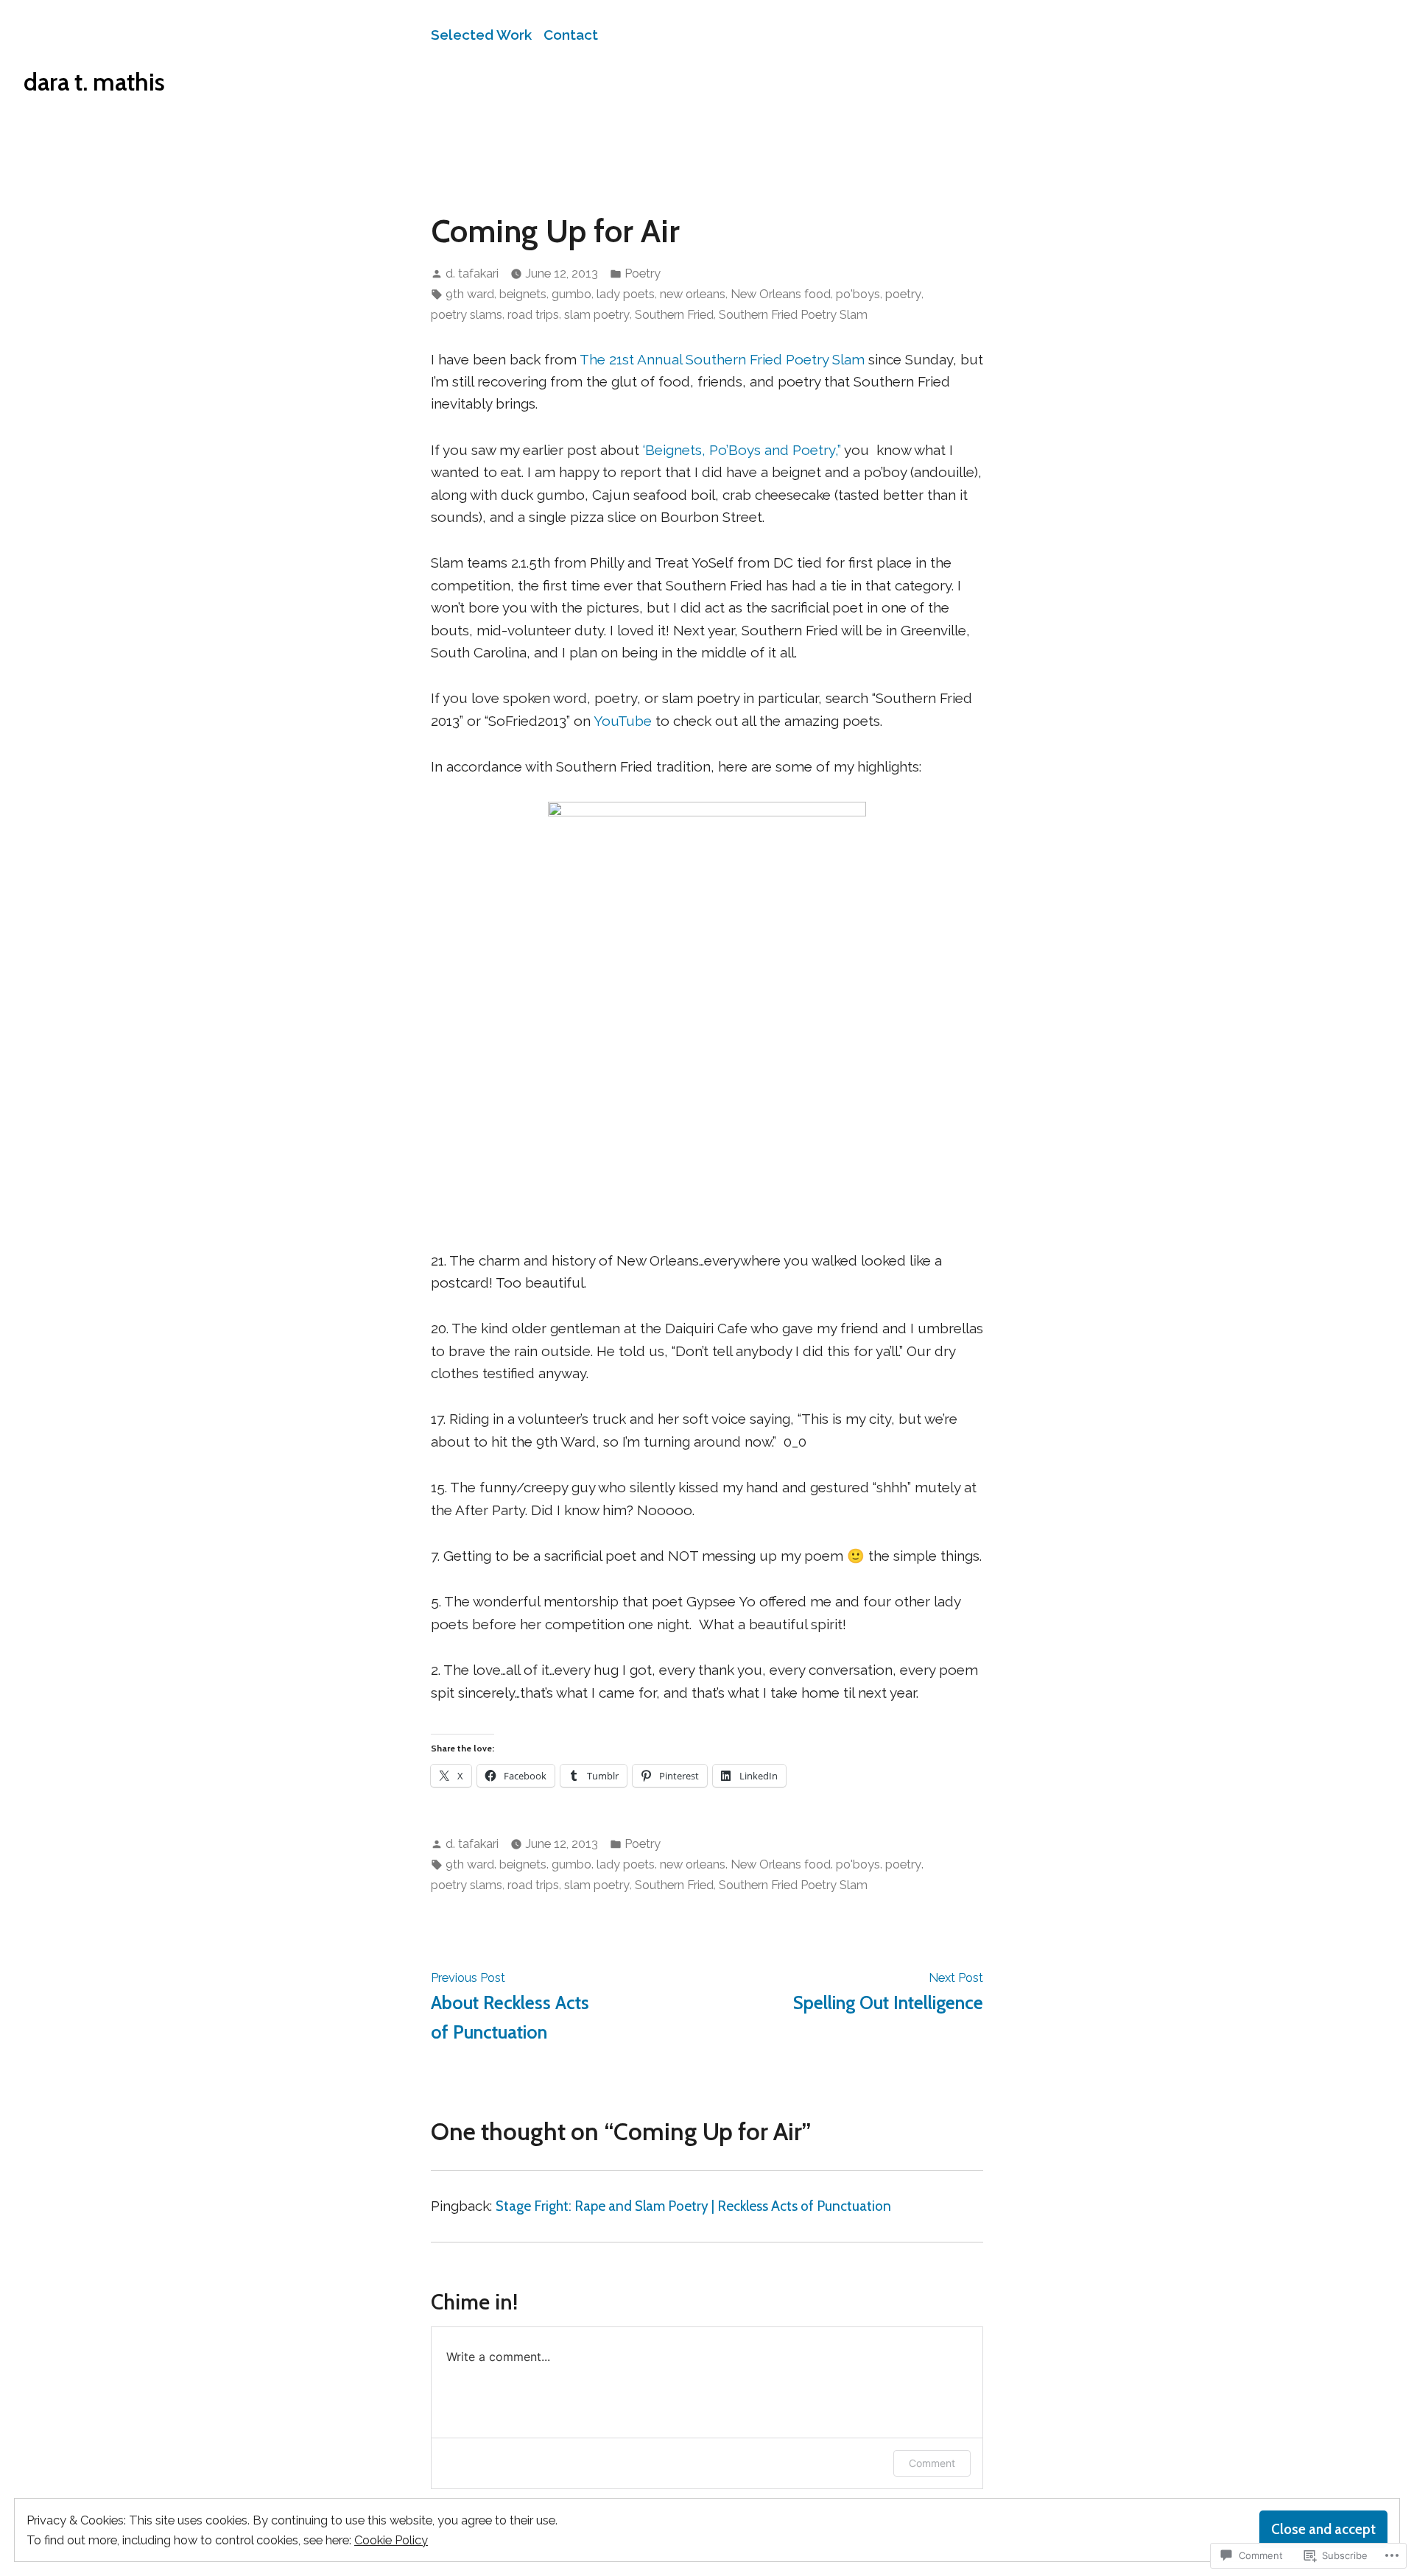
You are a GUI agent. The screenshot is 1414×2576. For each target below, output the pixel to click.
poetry (903, 294)
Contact (571, 35)
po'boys (858, 294)
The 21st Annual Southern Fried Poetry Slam (722, 359)
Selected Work (481, 35)
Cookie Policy (391, 2540)
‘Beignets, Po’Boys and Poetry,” (742, 450)
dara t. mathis (94, 82)
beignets (523, 294)
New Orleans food (781, 294)
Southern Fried (674, 314)
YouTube (623, 721)
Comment (932, 2463)
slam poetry (597, 314)
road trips (533, 314)
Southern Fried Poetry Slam (793, 314)
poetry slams (467, 314)
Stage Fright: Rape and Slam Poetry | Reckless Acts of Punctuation (693, 2206)
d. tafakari (472, 273)
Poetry (643, 273)
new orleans (693, 294)
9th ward (470, 294)
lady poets (626, 294)
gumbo (571, 294)
